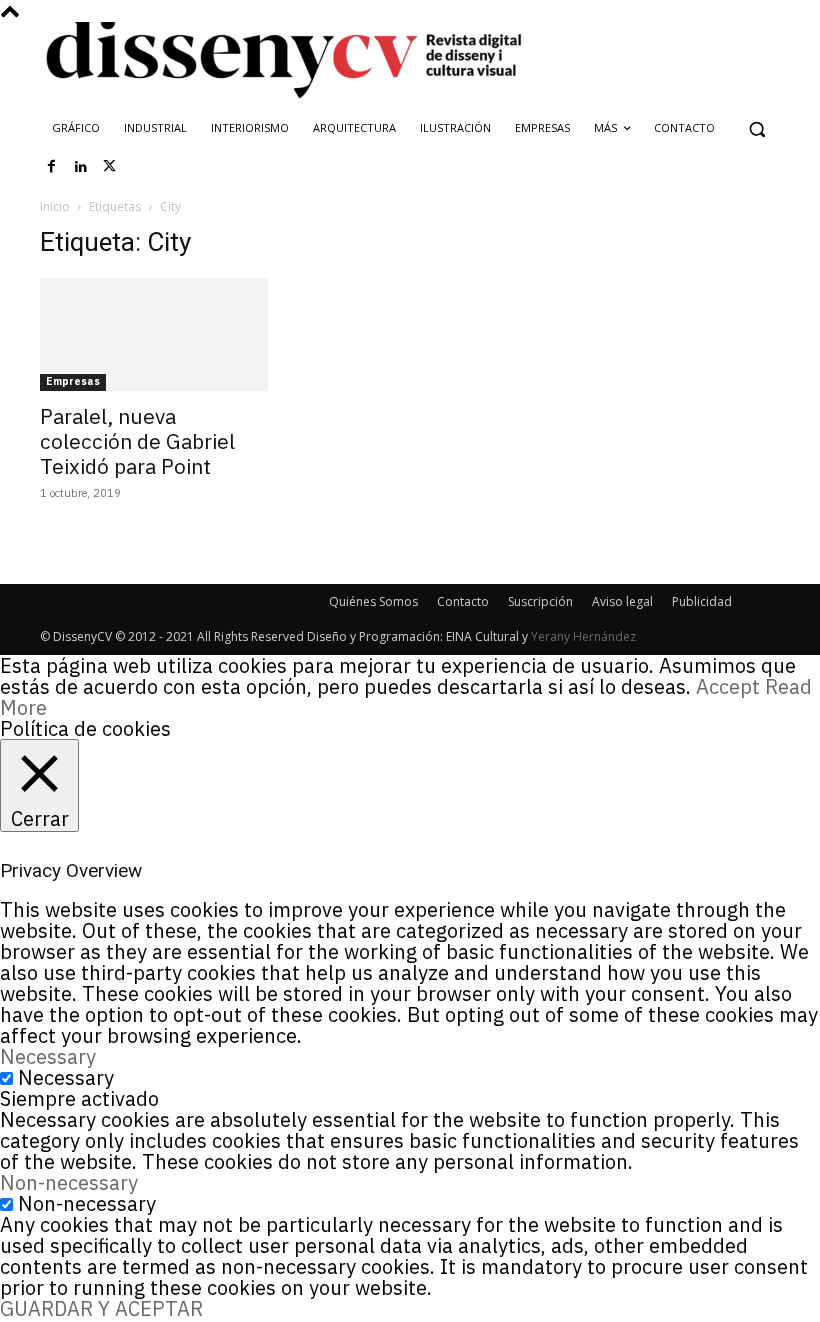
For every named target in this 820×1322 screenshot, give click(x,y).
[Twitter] (110, 167)
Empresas (73, 381)
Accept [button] (728, 686)
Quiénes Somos (373, 601)
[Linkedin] (81, 167)
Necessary (66, 1077)
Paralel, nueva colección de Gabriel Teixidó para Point (137, 441)
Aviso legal (622, 601)
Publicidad (702, 601)
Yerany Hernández (583, 636)
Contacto (463, 601)
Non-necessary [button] (69, 1182)
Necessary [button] (48, 1056)
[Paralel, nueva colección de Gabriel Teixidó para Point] (154, 334)
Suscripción (540, 601)
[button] (756, 128)
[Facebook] (52, 167)
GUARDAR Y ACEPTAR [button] (101, 1308)
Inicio (55, 206)
